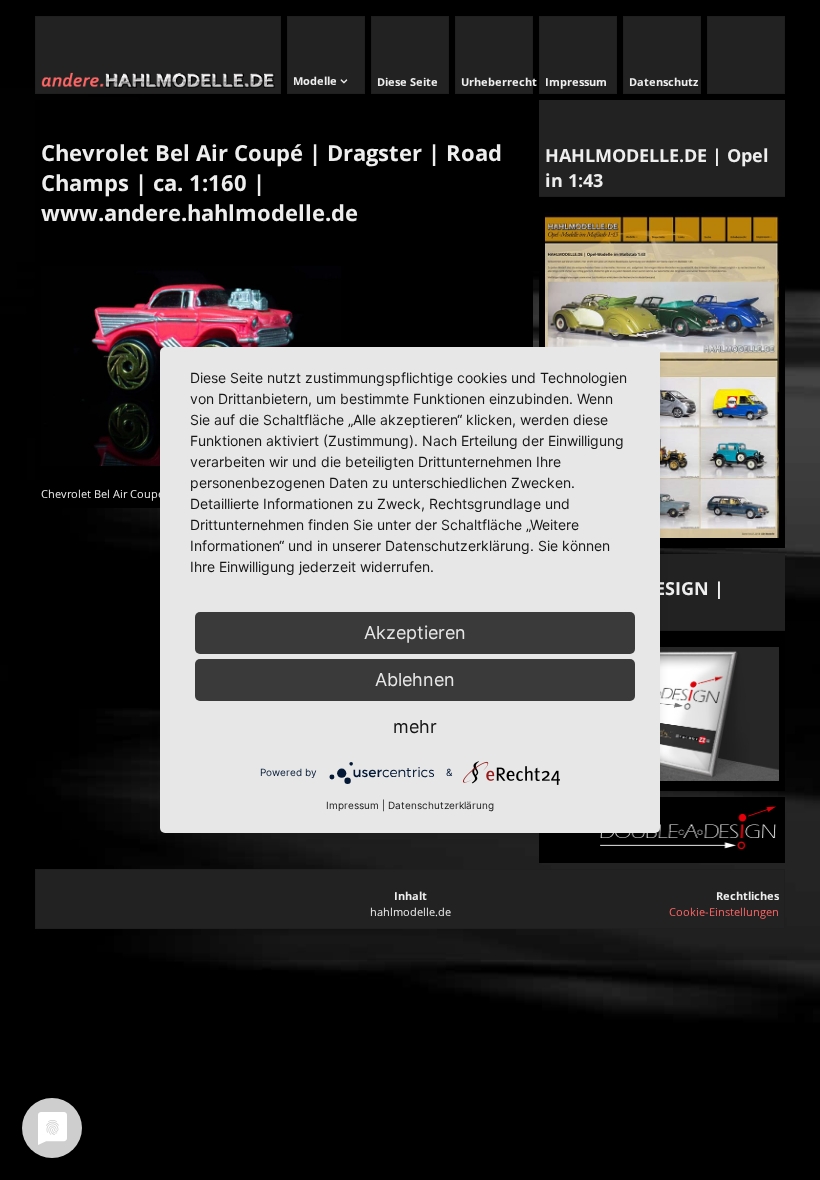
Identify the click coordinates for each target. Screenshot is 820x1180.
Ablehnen (415, 679)
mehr (415, 726)
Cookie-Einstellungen (724, 911)
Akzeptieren (415, 632)
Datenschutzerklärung (441, 805)
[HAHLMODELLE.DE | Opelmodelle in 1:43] (662, 533)
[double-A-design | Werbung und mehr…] (662, 776)
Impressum (352, 805)
